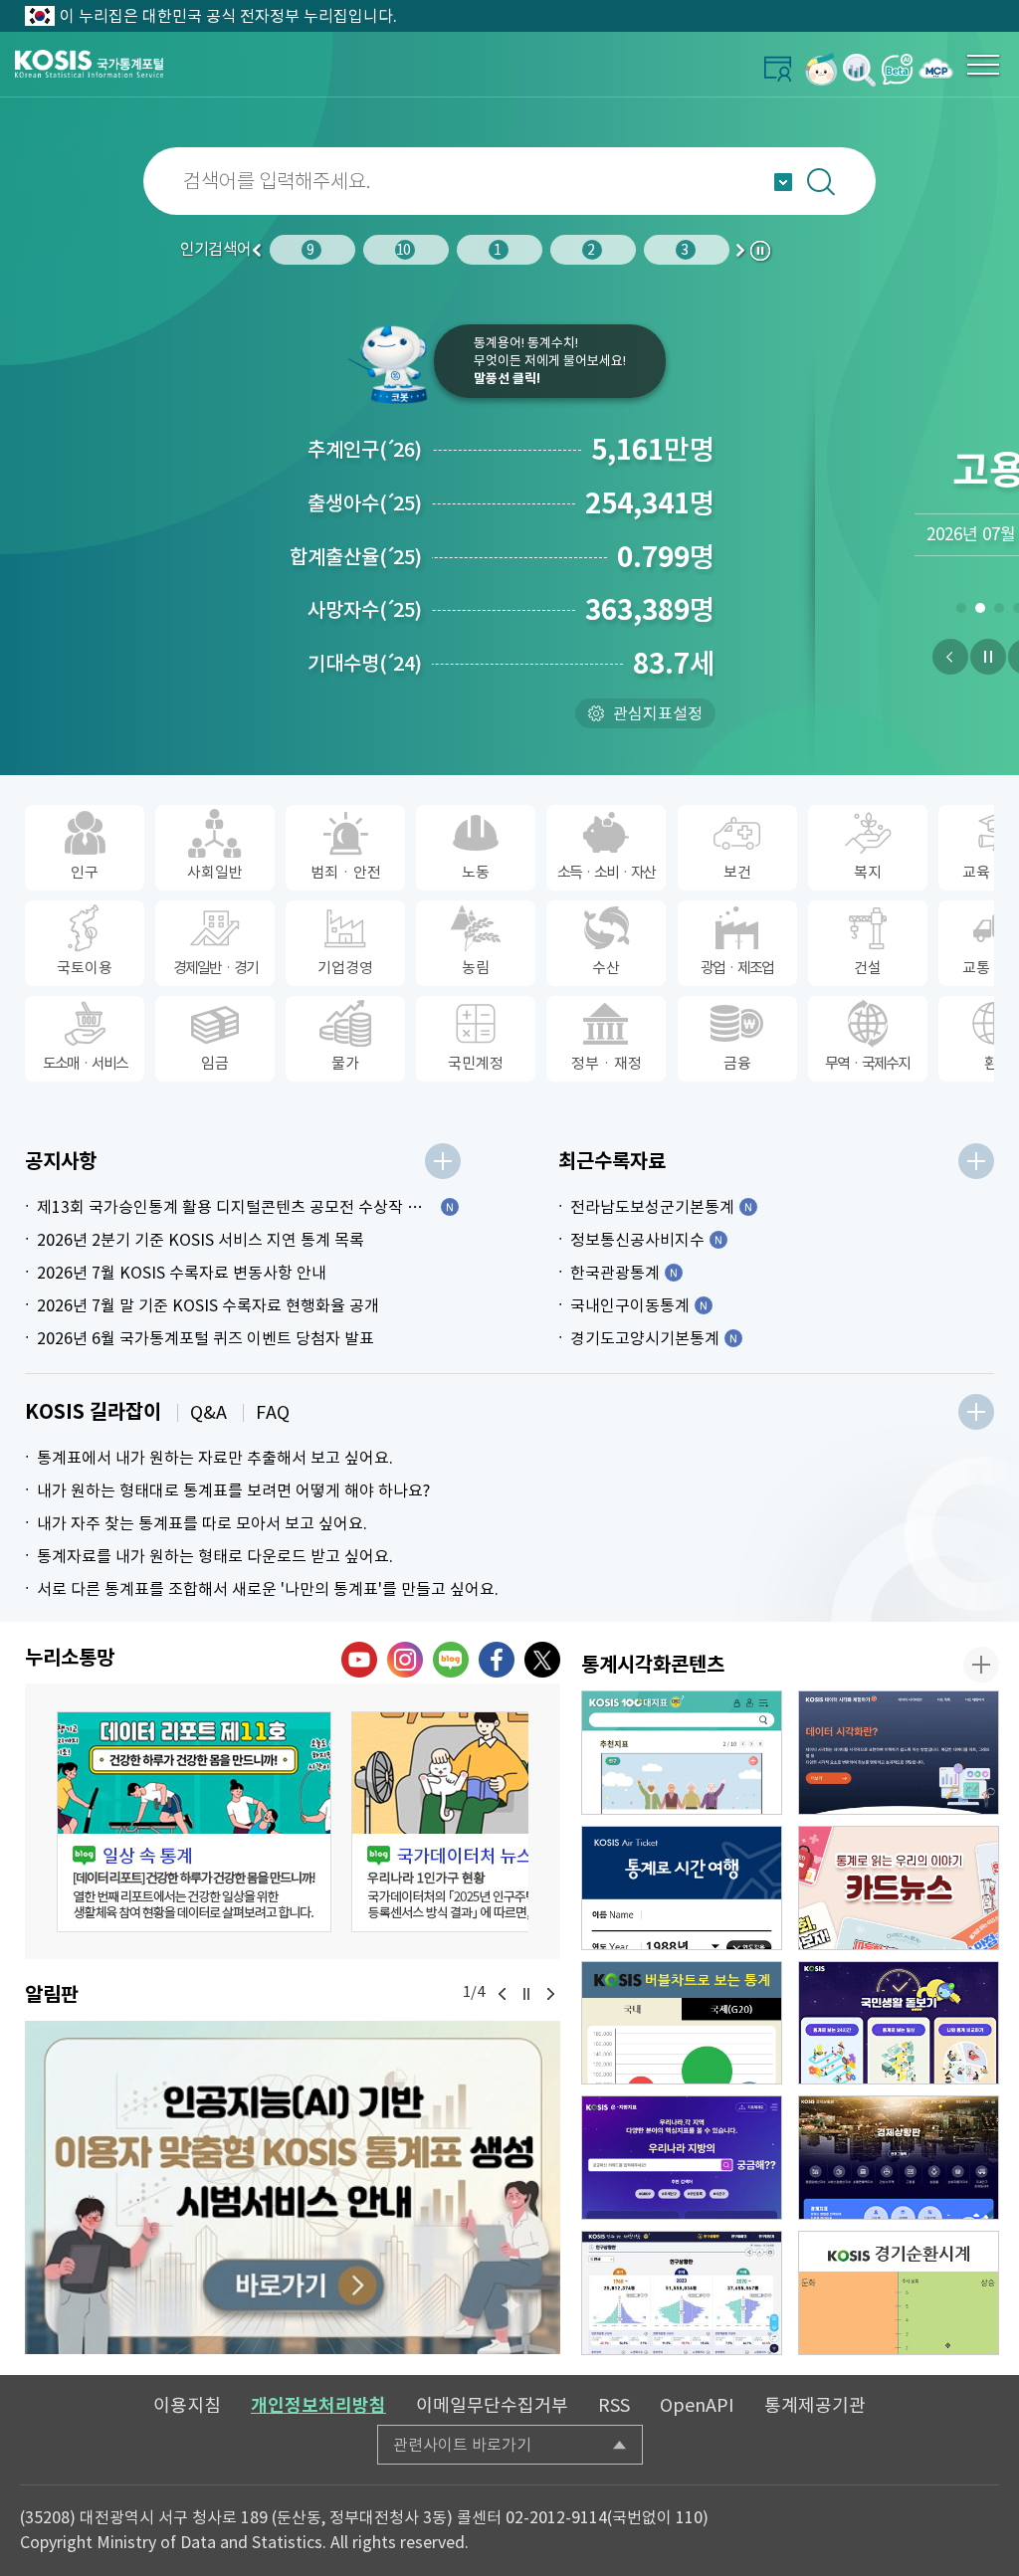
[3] (999, 612)
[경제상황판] (899, 2158)
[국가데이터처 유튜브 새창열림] (359, 1660)
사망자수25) (365, 610)
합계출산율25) (356, 557)
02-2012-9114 (556, 2517)
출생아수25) (365, 503)
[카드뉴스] (899, 1888)
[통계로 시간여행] (682, 1888)
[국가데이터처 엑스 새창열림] (542, 1660)
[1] (961, 612)
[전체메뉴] (983, 65)
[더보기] (443, 1161)
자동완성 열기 (783, 182)
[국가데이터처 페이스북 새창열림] (497, 1660)
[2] (980, 612)
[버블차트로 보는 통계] (682, 2023)
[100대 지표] (682, 1753)
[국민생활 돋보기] (899, 2023)
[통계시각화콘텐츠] (981, 1665)
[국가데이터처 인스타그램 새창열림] (405, 1660)
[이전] (950, 657)
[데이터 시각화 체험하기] (899, 1753)
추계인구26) (365, 450)
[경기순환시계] (899, 2293)
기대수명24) (365, 664)
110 (689, 2517)
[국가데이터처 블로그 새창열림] (451, 1660)
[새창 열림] (194, 1822)
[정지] (988, 657)
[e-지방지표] (682, 2158)
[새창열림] (821, 69)
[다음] (550, 1994)
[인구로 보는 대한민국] (682, 2293)
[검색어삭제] (985, 181)
